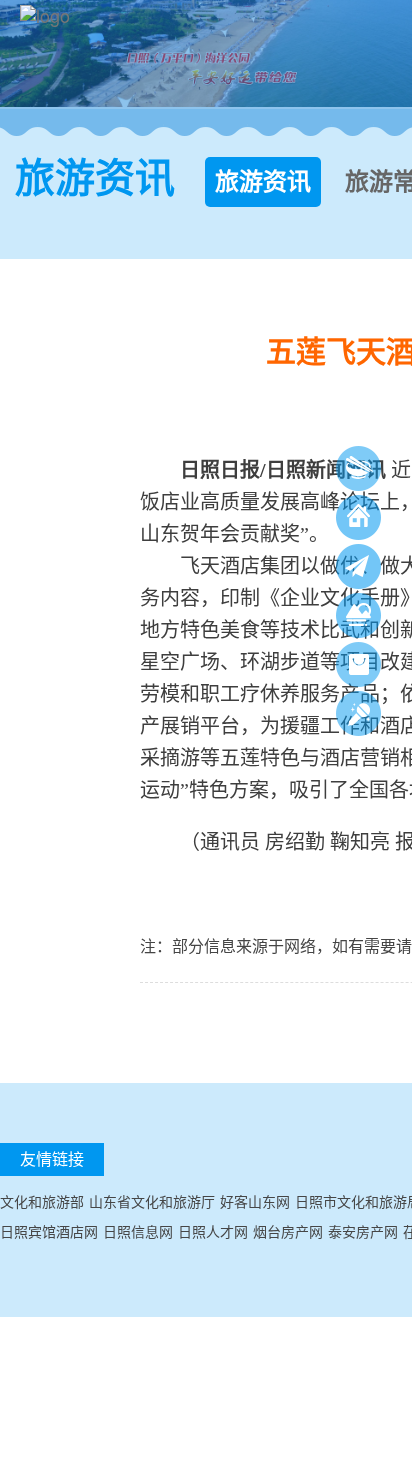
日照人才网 (213, 1231)
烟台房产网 (288, 1231)
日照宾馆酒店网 (49, 1231)
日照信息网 (138, 1231)
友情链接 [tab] (52, 1158)
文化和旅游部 (42, 1201)
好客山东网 (255, 1201)
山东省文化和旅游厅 (152, 1201)
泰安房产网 (363, 1231)
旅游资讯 (263, 182)
